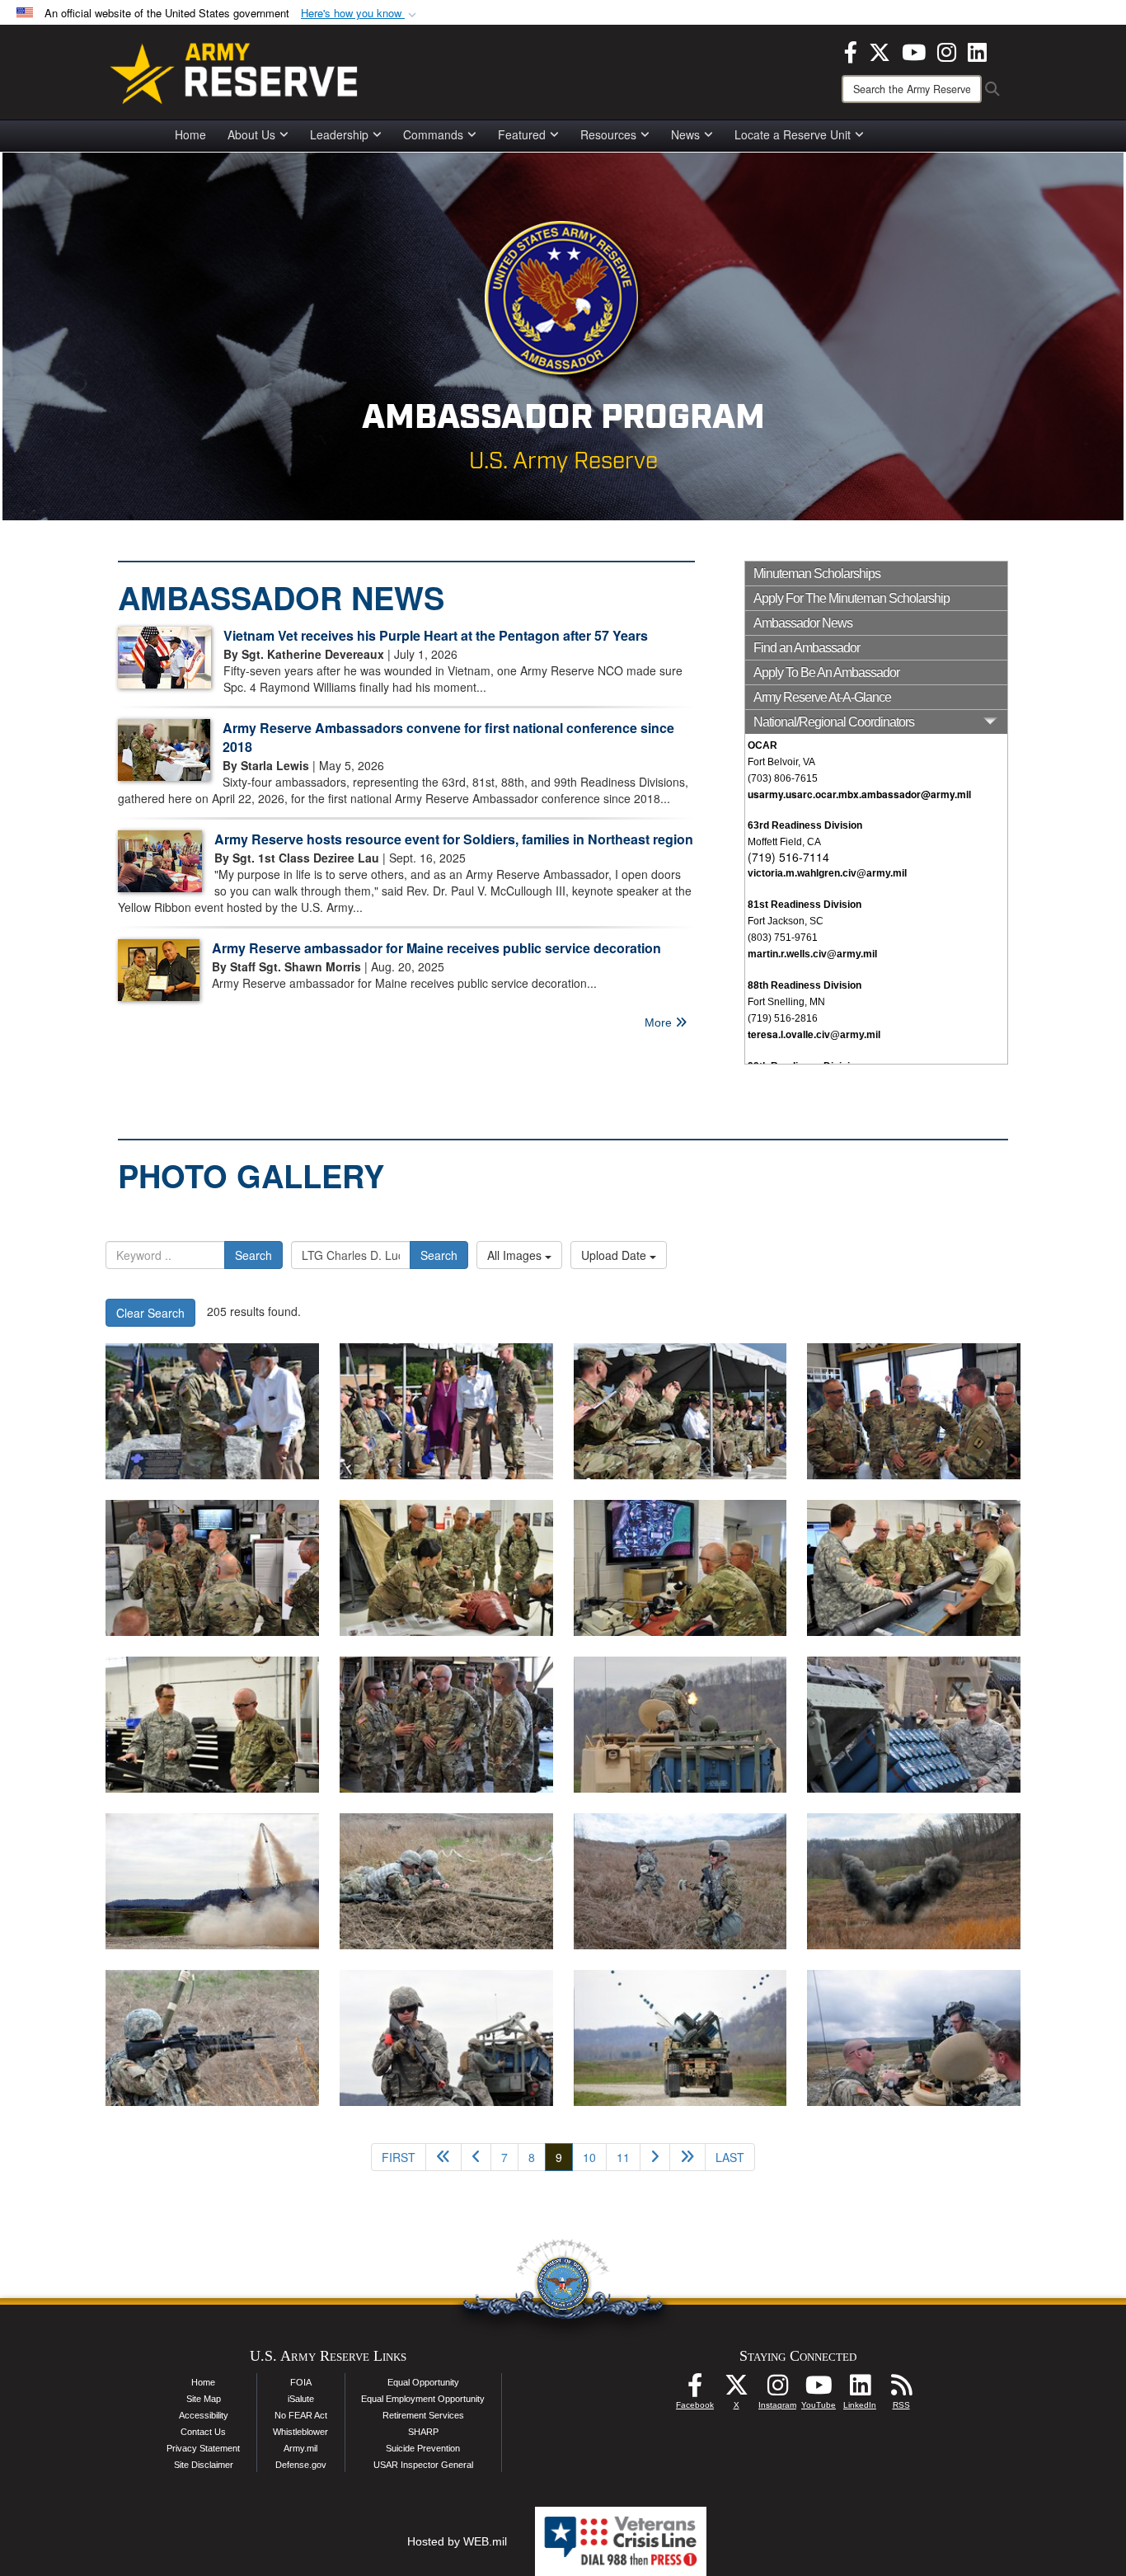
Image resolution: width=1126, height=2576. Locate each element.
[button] (360, 14)
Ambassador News (803, 623)
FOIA (301, 2382)
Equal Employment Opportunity (423, 2399)
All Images (516, 1255)
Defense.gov (301, 2465)
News (685, 134)
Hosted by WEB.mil (457, 2541)
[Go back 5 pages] (443, 2157)
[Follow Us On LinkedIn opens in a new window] (860, 2390)
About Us (251, 134)
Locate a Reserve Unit (793, 134)
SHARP (423, 2432)
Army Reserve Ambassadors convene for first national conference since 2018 (448, 737)
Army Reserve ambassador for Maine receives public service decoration (436, 948)
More (660, 1022)
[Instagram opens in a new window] (947, 50)
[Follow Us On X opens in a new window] (736, 2390)
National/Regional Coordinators (834, 722)
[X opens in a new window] (880, 50)
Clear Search (150, 1313)
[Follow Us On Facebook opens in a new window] (695, 2390)
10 (589, 2157)
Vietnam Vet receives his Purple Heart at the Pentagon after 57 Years (436, 635)
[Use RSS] (901, 2390)
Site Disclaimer (204, 2465)
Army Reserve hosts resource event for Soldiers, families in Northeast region (454, 839)
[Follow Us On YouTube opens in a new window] (819, 2390)
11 (623, 2157)
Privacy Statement (203, 2448)
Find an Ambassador (807, 648)
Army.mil (300, 2448)
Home (190, 134)
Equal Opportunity (423, 2382)
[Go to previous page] (476, 2157)
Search (253, 1255)
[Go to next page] (655, 2157)
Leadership (339, 134)
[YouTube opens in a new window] (914, 50)
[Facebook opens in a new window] (851, 50)
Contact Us (203, 2432)
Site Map (204, 2399)
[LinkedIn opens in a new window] (977, 50)
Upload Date (615, 1255)
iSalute (301, 2399)
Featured (522, 134)
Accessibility (204, 2415)
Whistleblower (300, 2432)
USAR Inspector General (423, 2465)
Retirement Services (423, 2415)
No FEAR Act (301, 2415)
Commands (433, 134)
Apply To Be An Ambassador (826, 672)
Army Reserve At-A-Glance (822, 697)
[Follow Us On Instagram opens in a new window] (777, 2390)
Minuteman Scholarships (817, 573)
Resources (608, 134)
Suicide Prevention (423, 2448)
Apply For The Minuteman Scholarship (852, 598)
